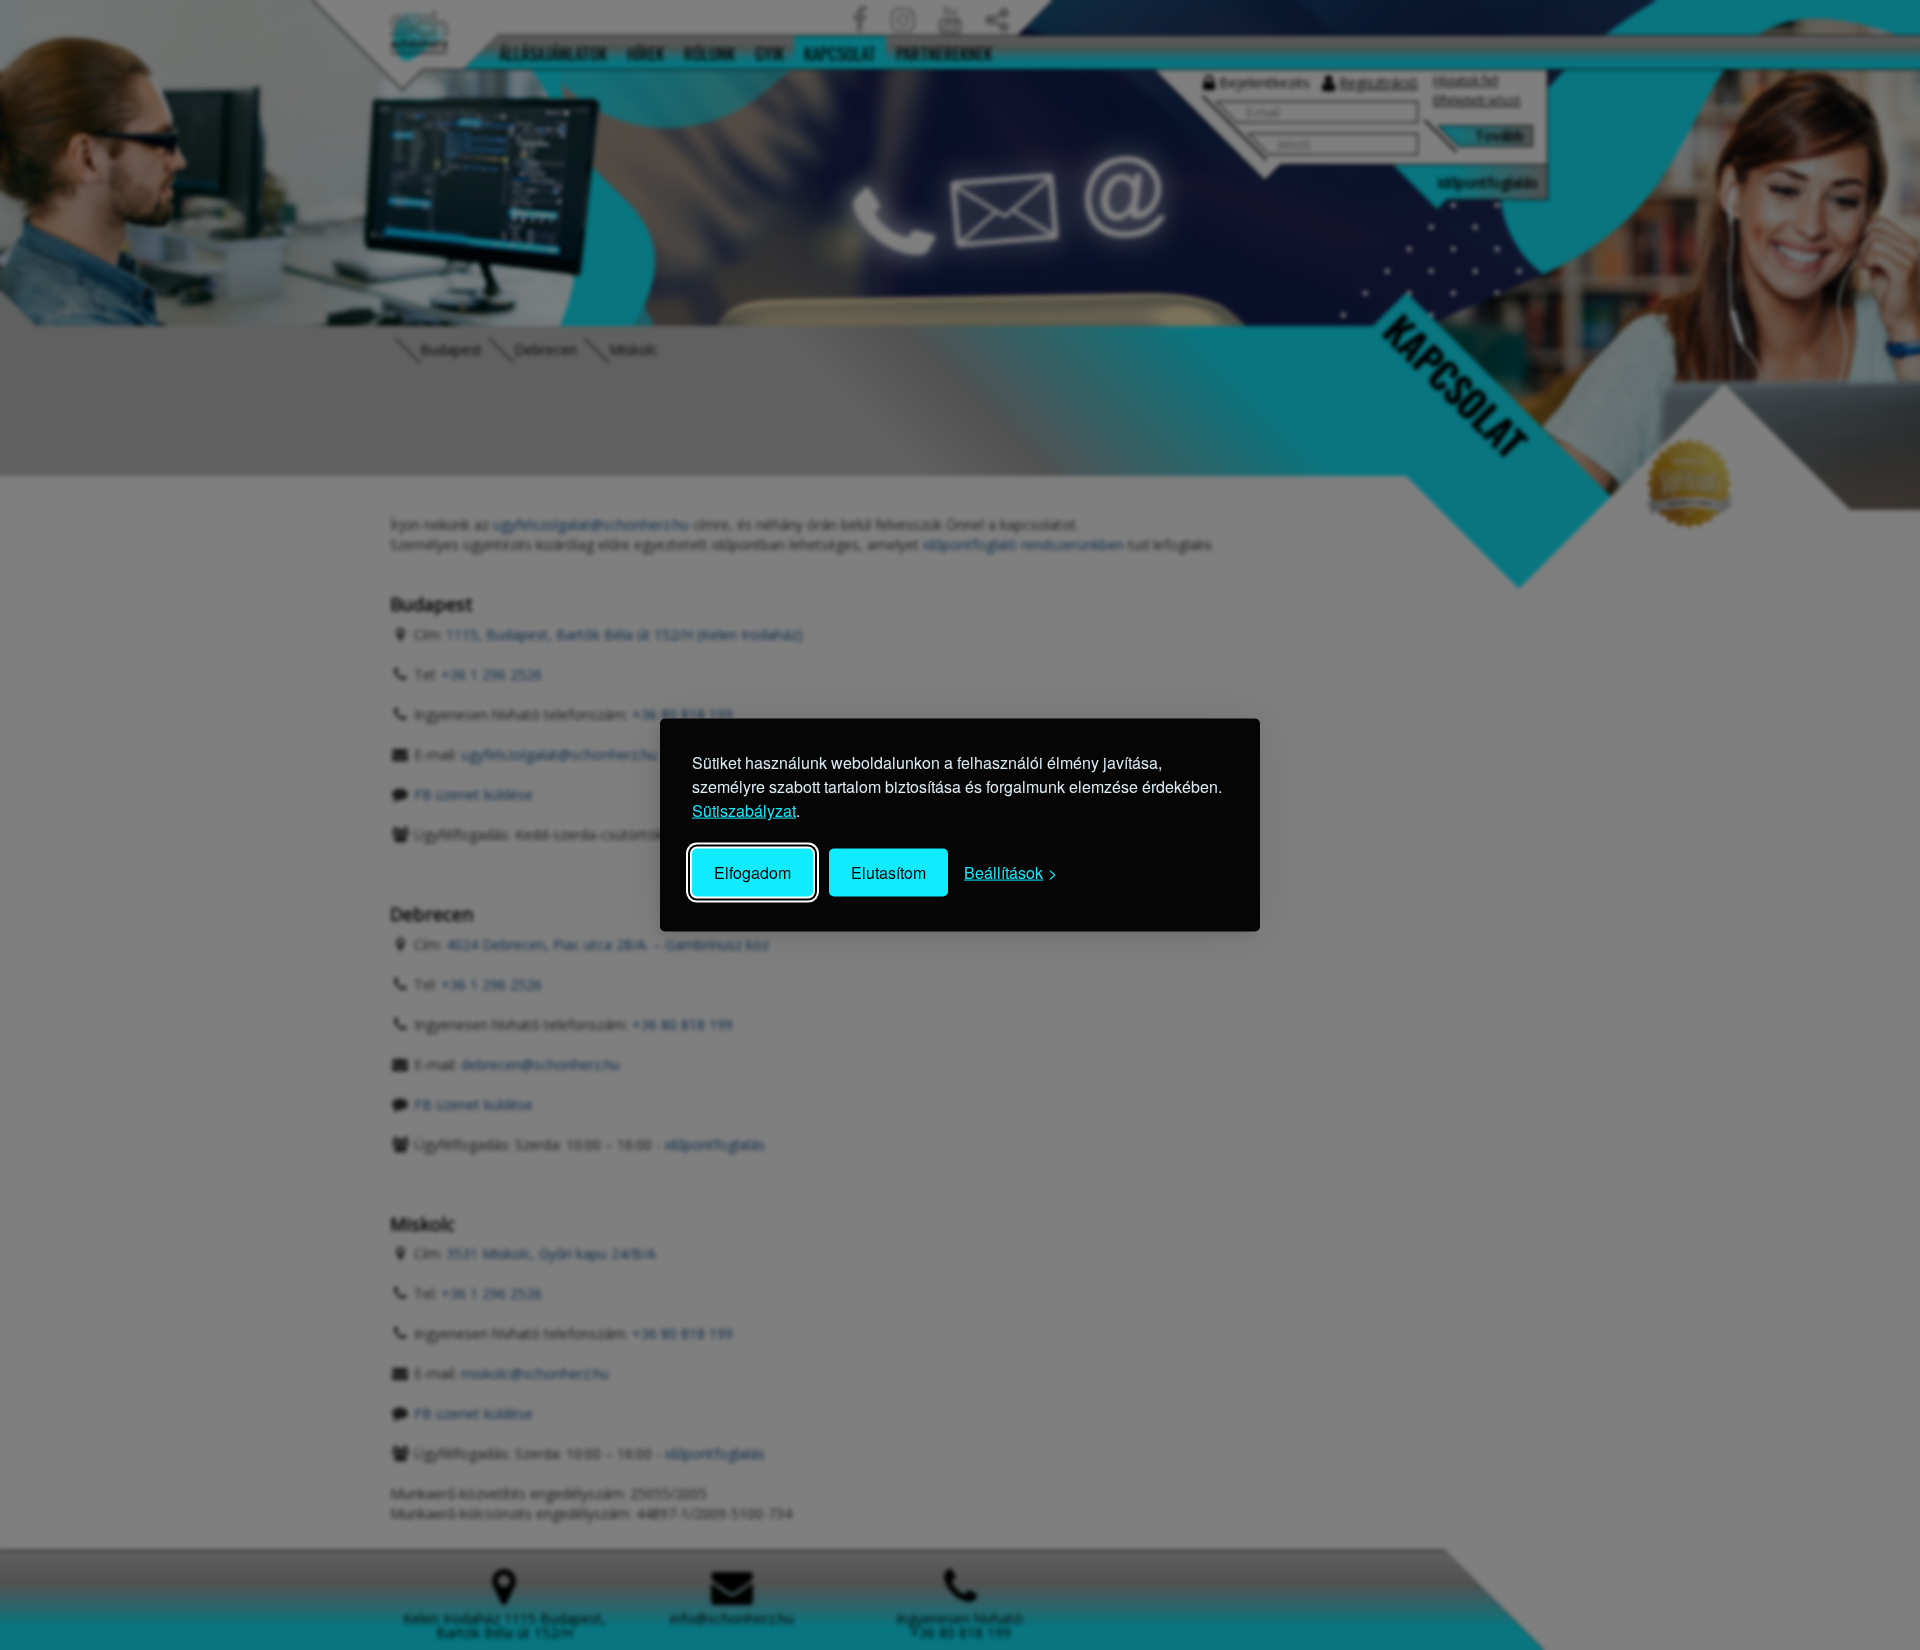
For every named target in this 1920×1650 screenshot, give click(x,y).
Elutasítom (888, 872)
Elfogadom (752, 872)
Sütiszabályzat (744, 810)
